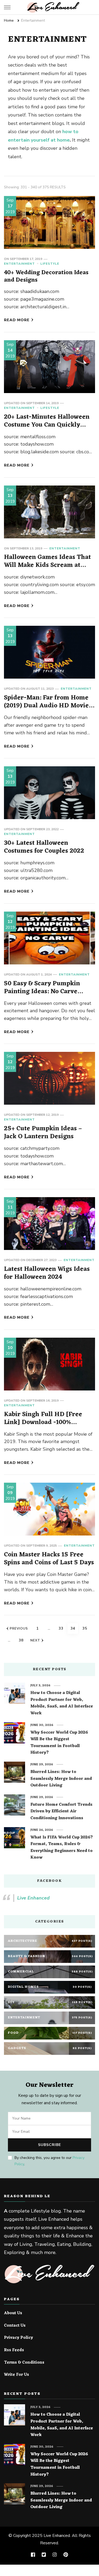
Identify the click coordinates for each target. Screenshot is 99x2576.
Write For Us (16, 2375)
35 (86, 1628)
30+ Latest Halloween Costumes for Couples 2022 (44, 847)
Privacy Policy (18, 2338)
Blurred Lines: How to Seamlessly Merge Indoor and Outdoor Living (61, 1779)
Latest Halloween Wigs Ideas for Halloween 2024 (47, 1273)
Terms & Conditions (24, 2363)
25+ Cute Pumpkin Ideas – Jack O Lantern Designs (43, 1133)
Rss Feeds (14, 2350)
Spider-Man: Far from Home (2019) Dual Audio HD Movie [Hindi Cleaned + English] (46, 706)
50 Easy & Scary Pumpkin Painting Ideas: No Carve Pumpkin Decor (42, 992)
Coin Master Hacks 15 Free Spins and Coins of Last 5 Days (49, 1559)
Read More (17, 320)
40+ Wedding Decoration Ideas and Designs (46, 276)
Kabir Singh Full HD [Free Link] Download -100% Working (43, 1422)
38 (22, 1640)
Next (35, 1640)
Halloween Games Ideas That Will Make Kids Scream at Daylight (47, 565)
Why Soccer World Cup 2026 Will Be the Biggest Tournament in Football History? (59, 1743)
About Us (13, 2313)
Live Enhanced (33, 1898)
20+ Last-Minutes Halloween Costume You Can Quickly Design (47, 425)
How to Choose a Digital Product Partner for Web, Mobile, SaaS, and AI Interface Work (62, 1703)
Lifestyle (50, 264)
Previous (19, 1628)
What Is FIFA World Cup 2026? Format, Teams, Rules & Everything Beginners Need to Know (62, 1848)
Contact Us (15, 2326)
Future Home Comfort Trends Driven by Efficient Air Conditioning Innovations (61, 1812)
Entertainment (19, 264)
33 (62, 1628)
